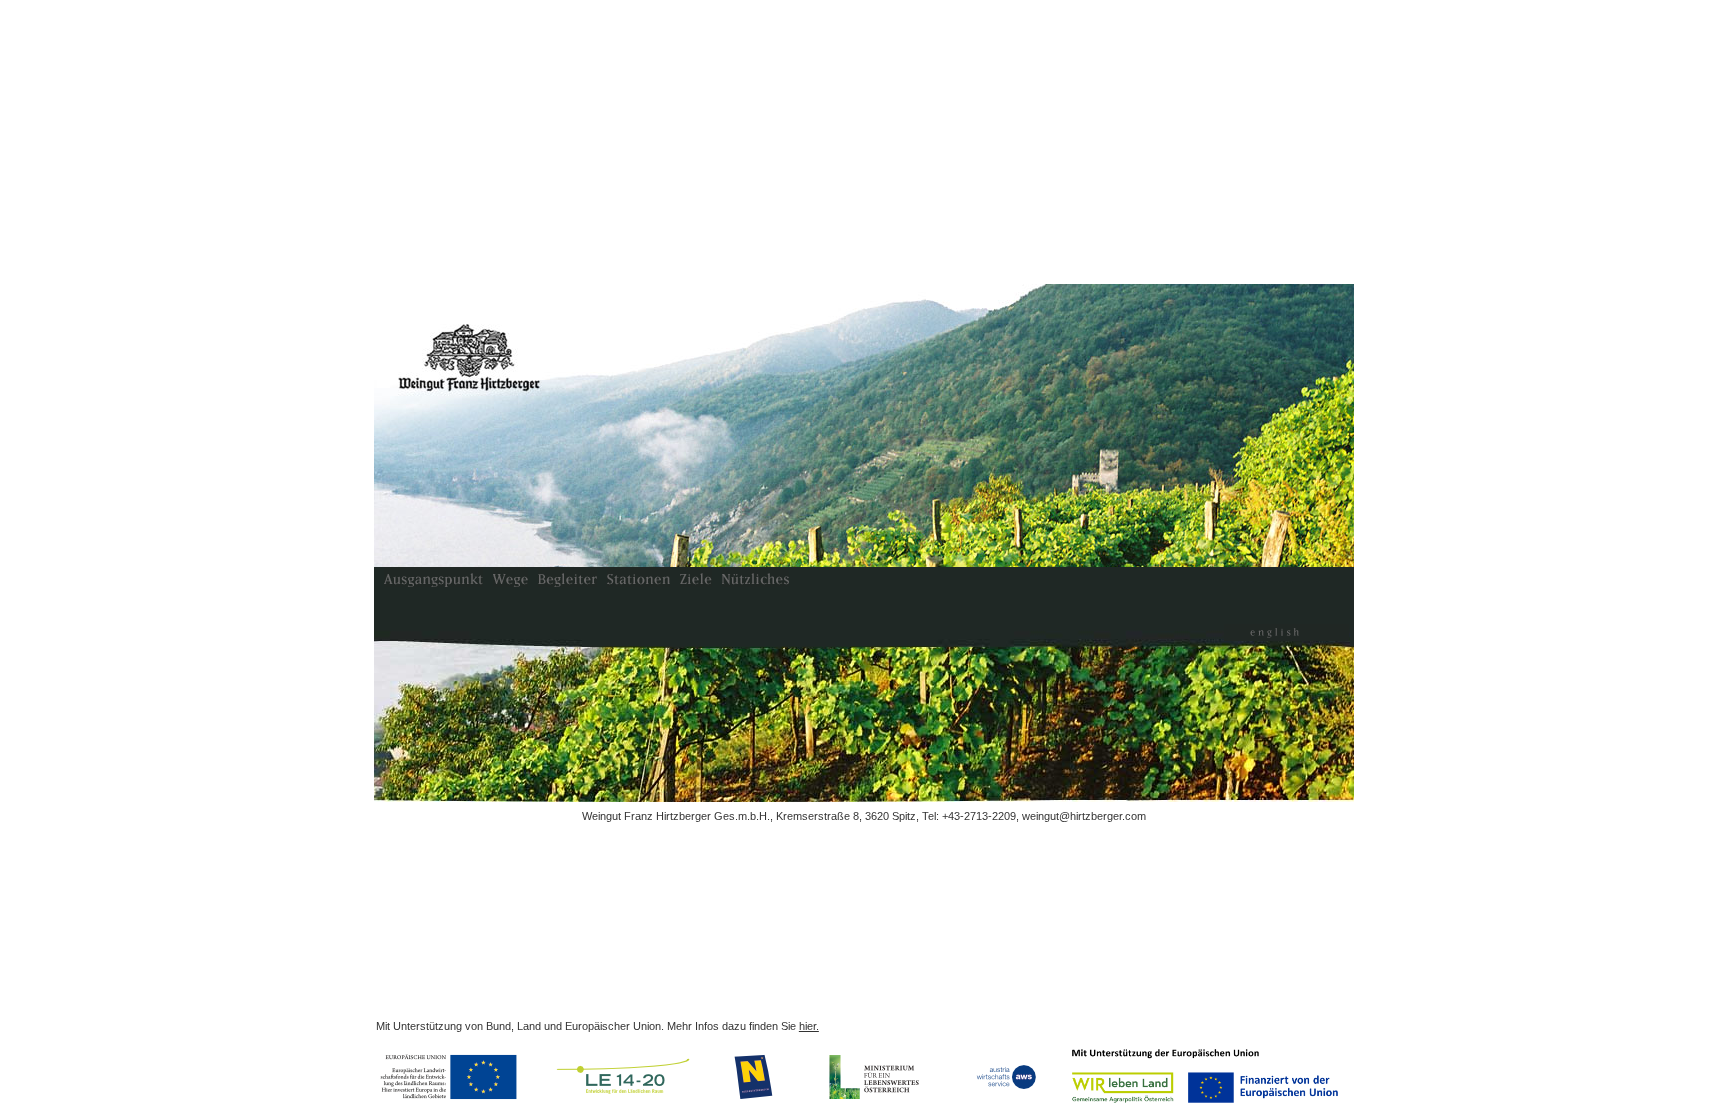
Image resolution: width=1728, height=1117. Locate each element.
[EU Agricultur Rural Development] (452, 1077)
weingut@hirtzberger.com (1084, 816)
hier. (809, 1026)
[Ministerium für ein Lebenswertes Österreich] (875, 1077)
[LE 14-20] (624, 1077)
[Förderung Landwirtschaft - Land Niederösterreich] (755, 1077)
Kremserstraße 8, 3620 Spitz (846, 816)
